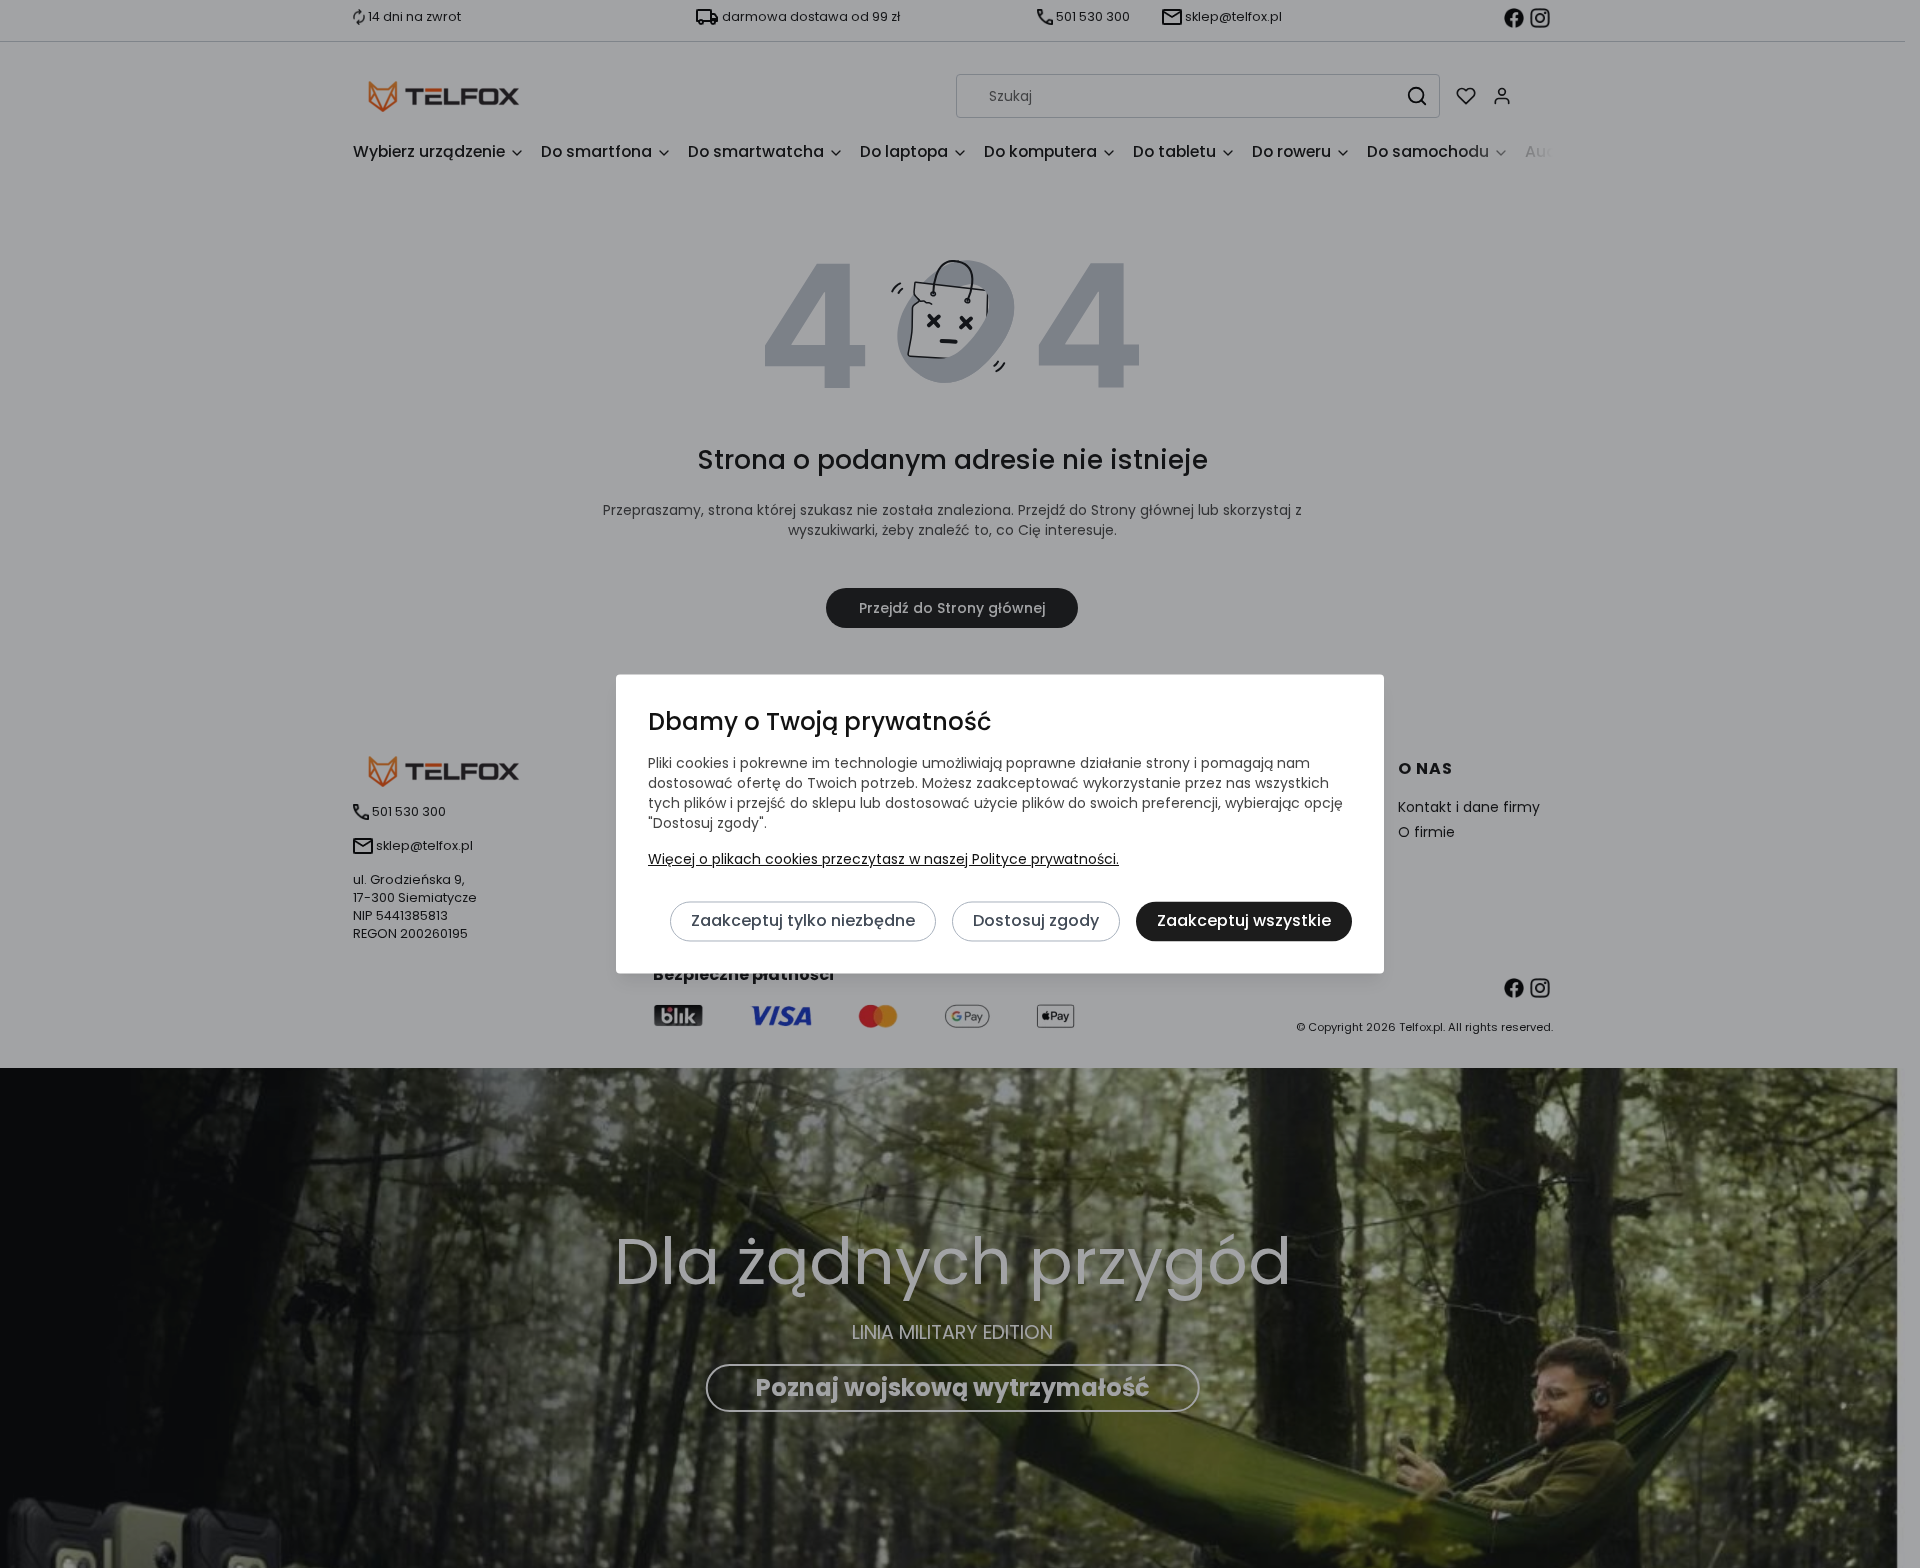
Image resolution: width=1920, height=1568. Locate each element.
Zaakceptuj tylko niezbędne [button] (803, 921)
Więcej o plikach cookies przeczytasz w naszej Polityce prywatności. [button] (883, 860)
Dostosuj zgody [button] (1036, 921)
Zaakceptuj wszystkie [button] (1244, 921)
